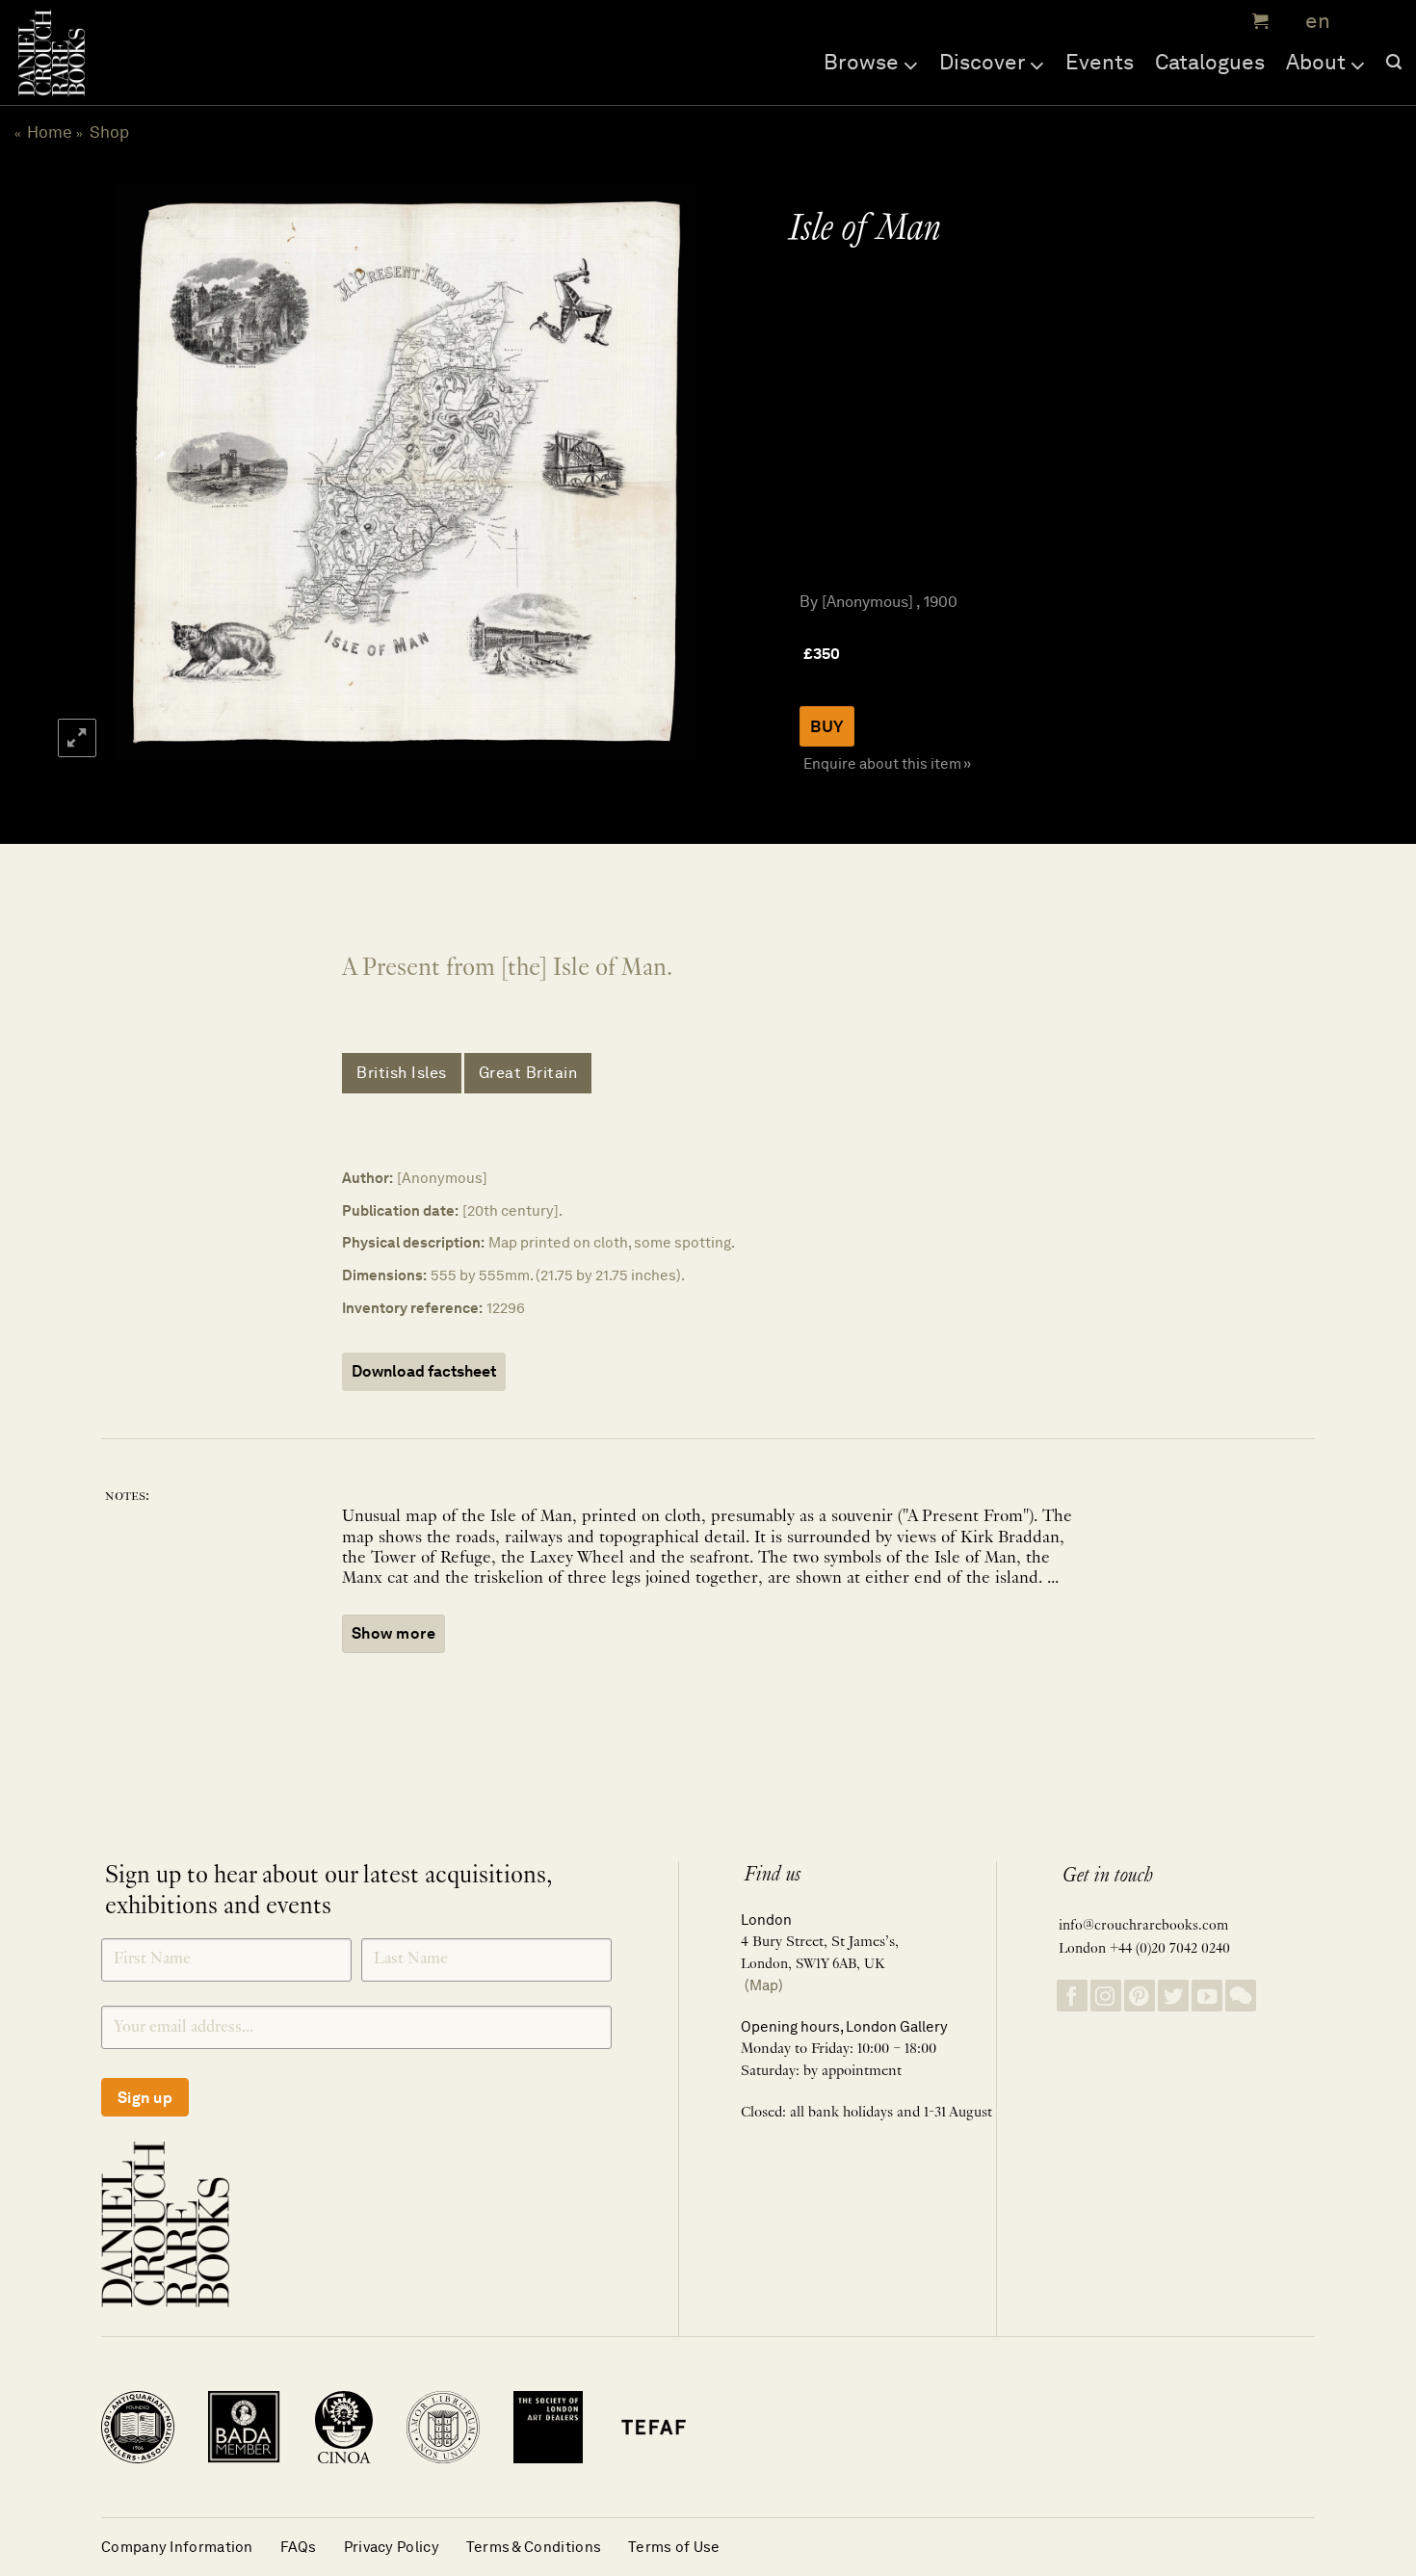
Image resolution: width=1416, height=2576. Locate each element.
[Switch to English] (1311, 22)
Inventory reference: (412, 1308)
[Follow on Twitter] (1173, 1996)
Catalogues (1210, 62)
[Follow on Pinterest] (1140, 1996)
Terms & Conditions (534, 2547)
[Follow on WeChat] (1241, 1996)
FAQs (299, 2547)
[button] (1258, 21)
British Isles (402, 1073)
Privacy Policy (392, 2547)
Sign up (145, 2098)
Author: (367, 1178)
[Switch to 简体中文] (1358, 22)
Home (50, 132)
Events (1100, 62)
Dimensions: (384, 1275)
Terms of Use (674, 2547)
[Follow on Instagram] (1106, 1996)
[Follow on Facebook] (1072, 1996)
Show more (393, 1633)
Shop (109, 132)
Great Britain (528, 1073)
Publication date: (400, 1210)
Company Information (177, 2547)
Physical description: (413, 1242)
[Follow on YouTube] (1207, 1996)
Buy (827, 726)
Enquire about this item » (887, 763)
